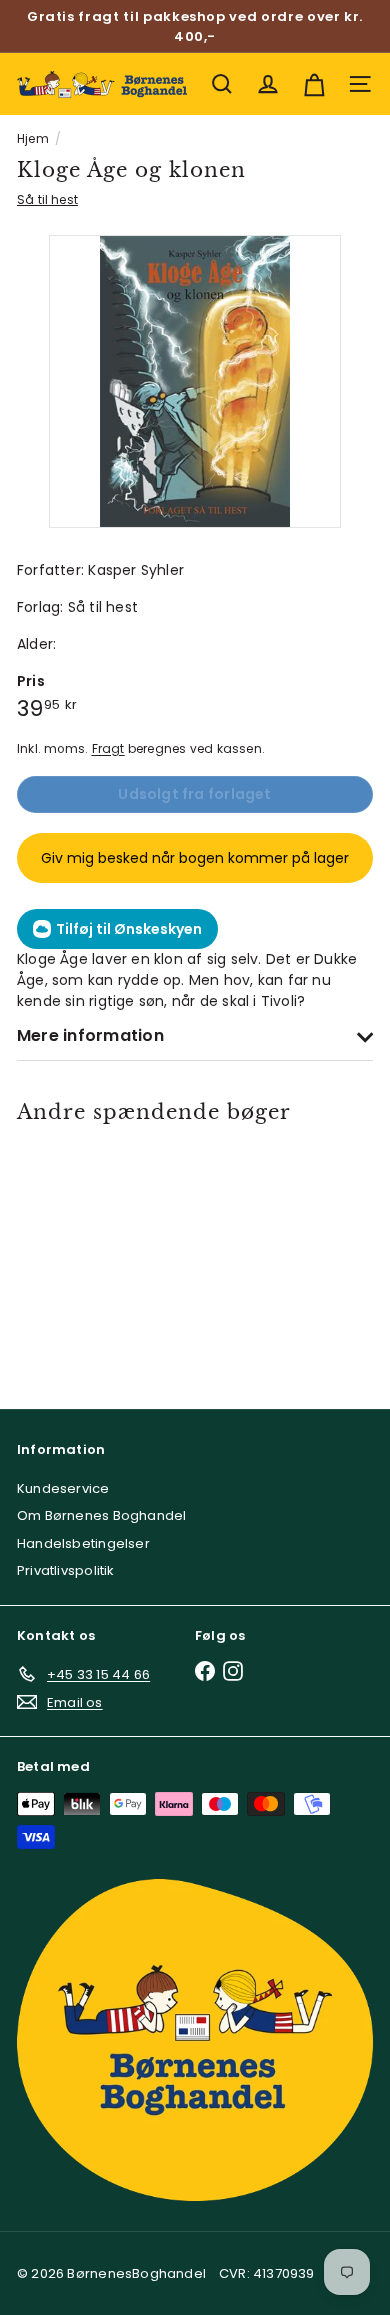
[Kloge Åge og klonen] (88, 1253)
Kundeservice (63, 1488)
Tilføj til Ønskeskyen (129, 929)
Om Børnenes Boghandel (101, 1515)
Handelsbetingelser (83, 1543)
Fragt (108, 749)
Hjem (33, 138)
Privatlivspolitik (66, 1570)
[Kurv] (314, 84)
